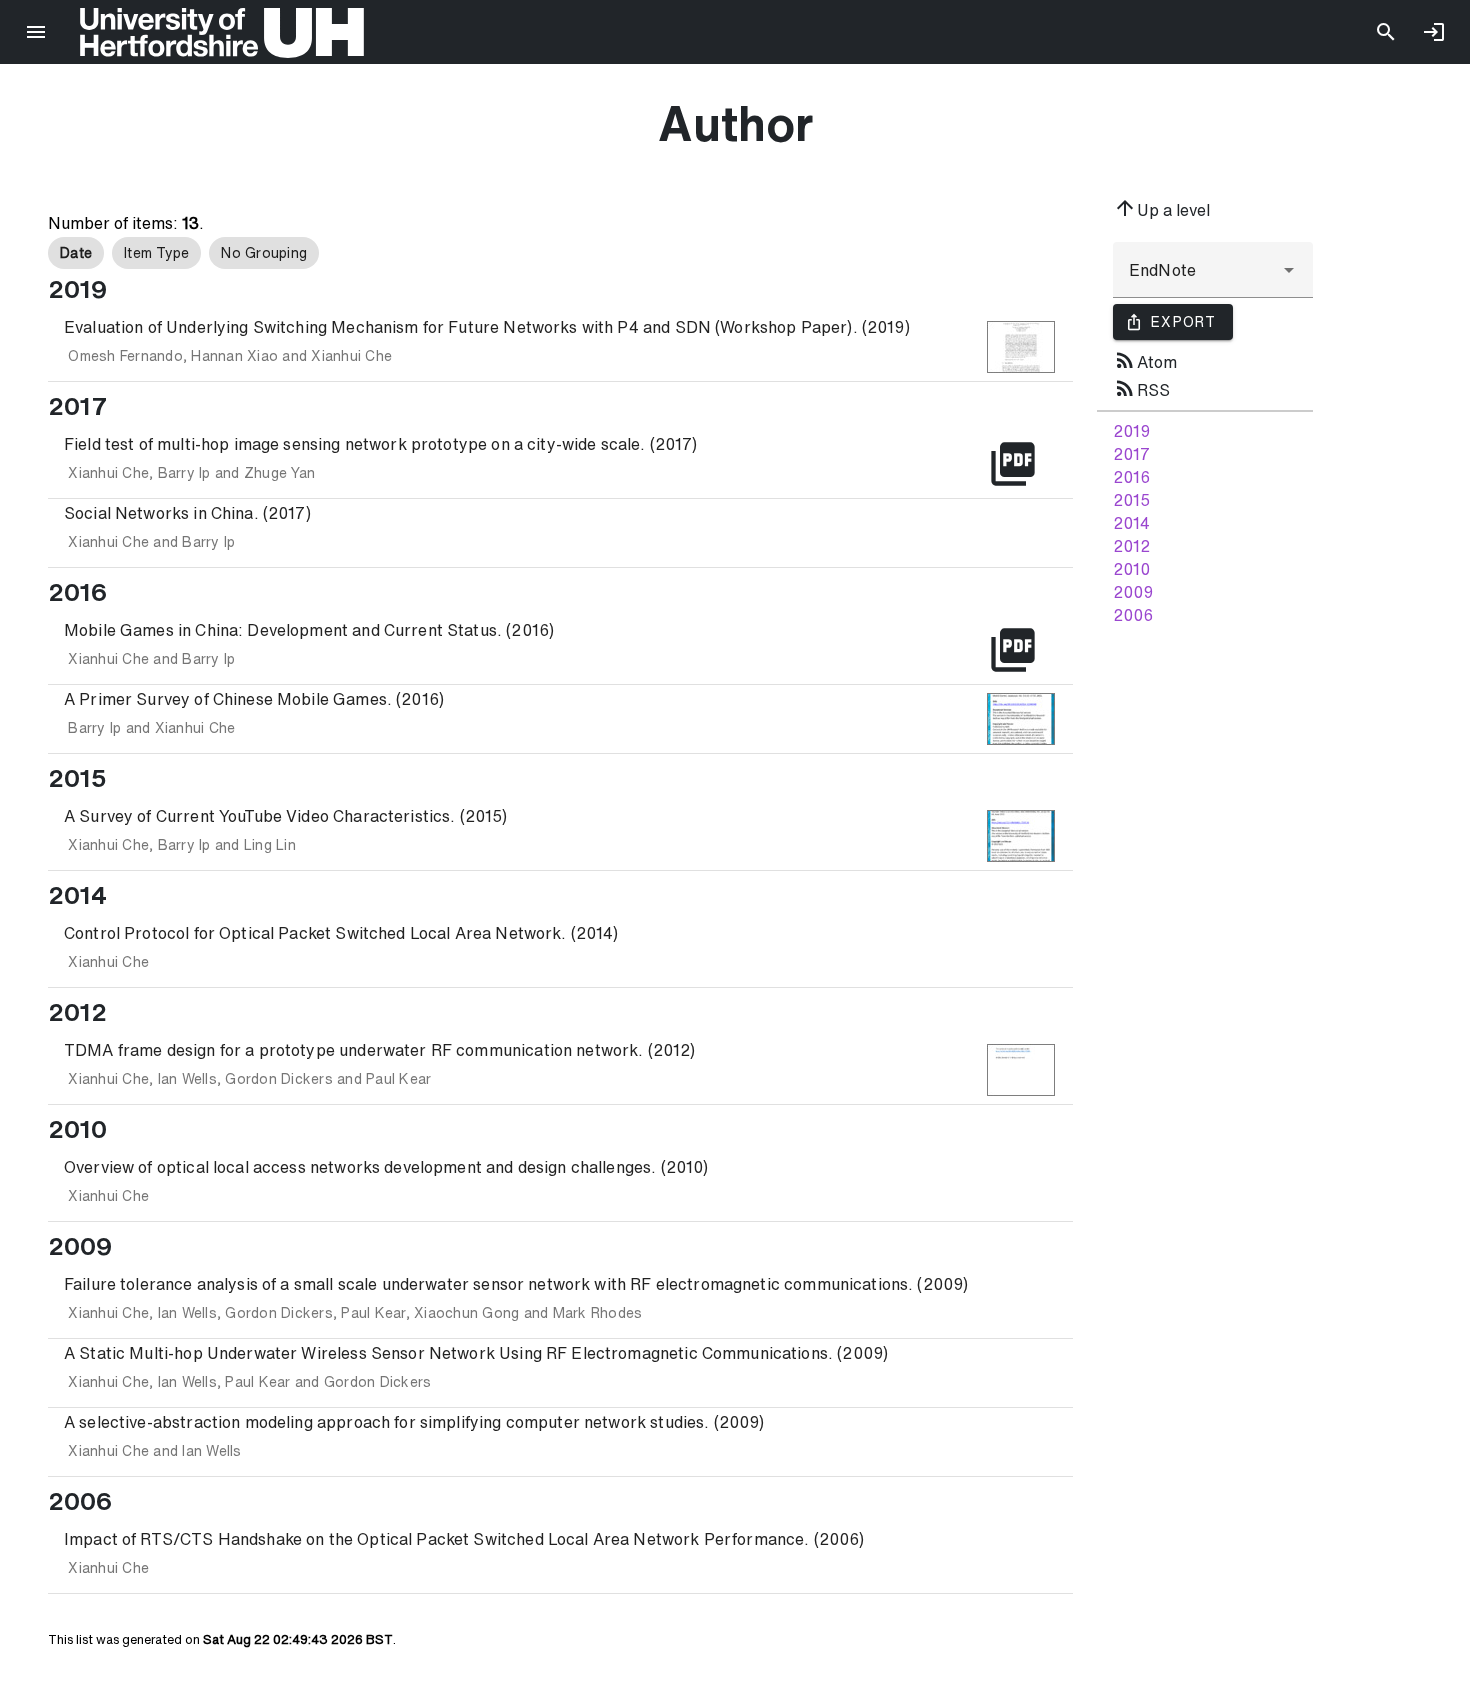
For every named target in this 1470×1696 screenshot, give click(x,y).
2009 (1133, 592)
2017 (1131, 454)
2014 (1131, 523)
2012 (1131, 546)
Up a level (1161, 208)
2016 (1131, 477)
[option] (76, 253)
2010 (1131, 569)
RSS (1141, 388)
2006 (1133, 615)
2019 (1131, 431)
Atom (1145, 360)
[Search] (1386, 32)
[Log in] (1434, 32)
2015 (1131, 500)
